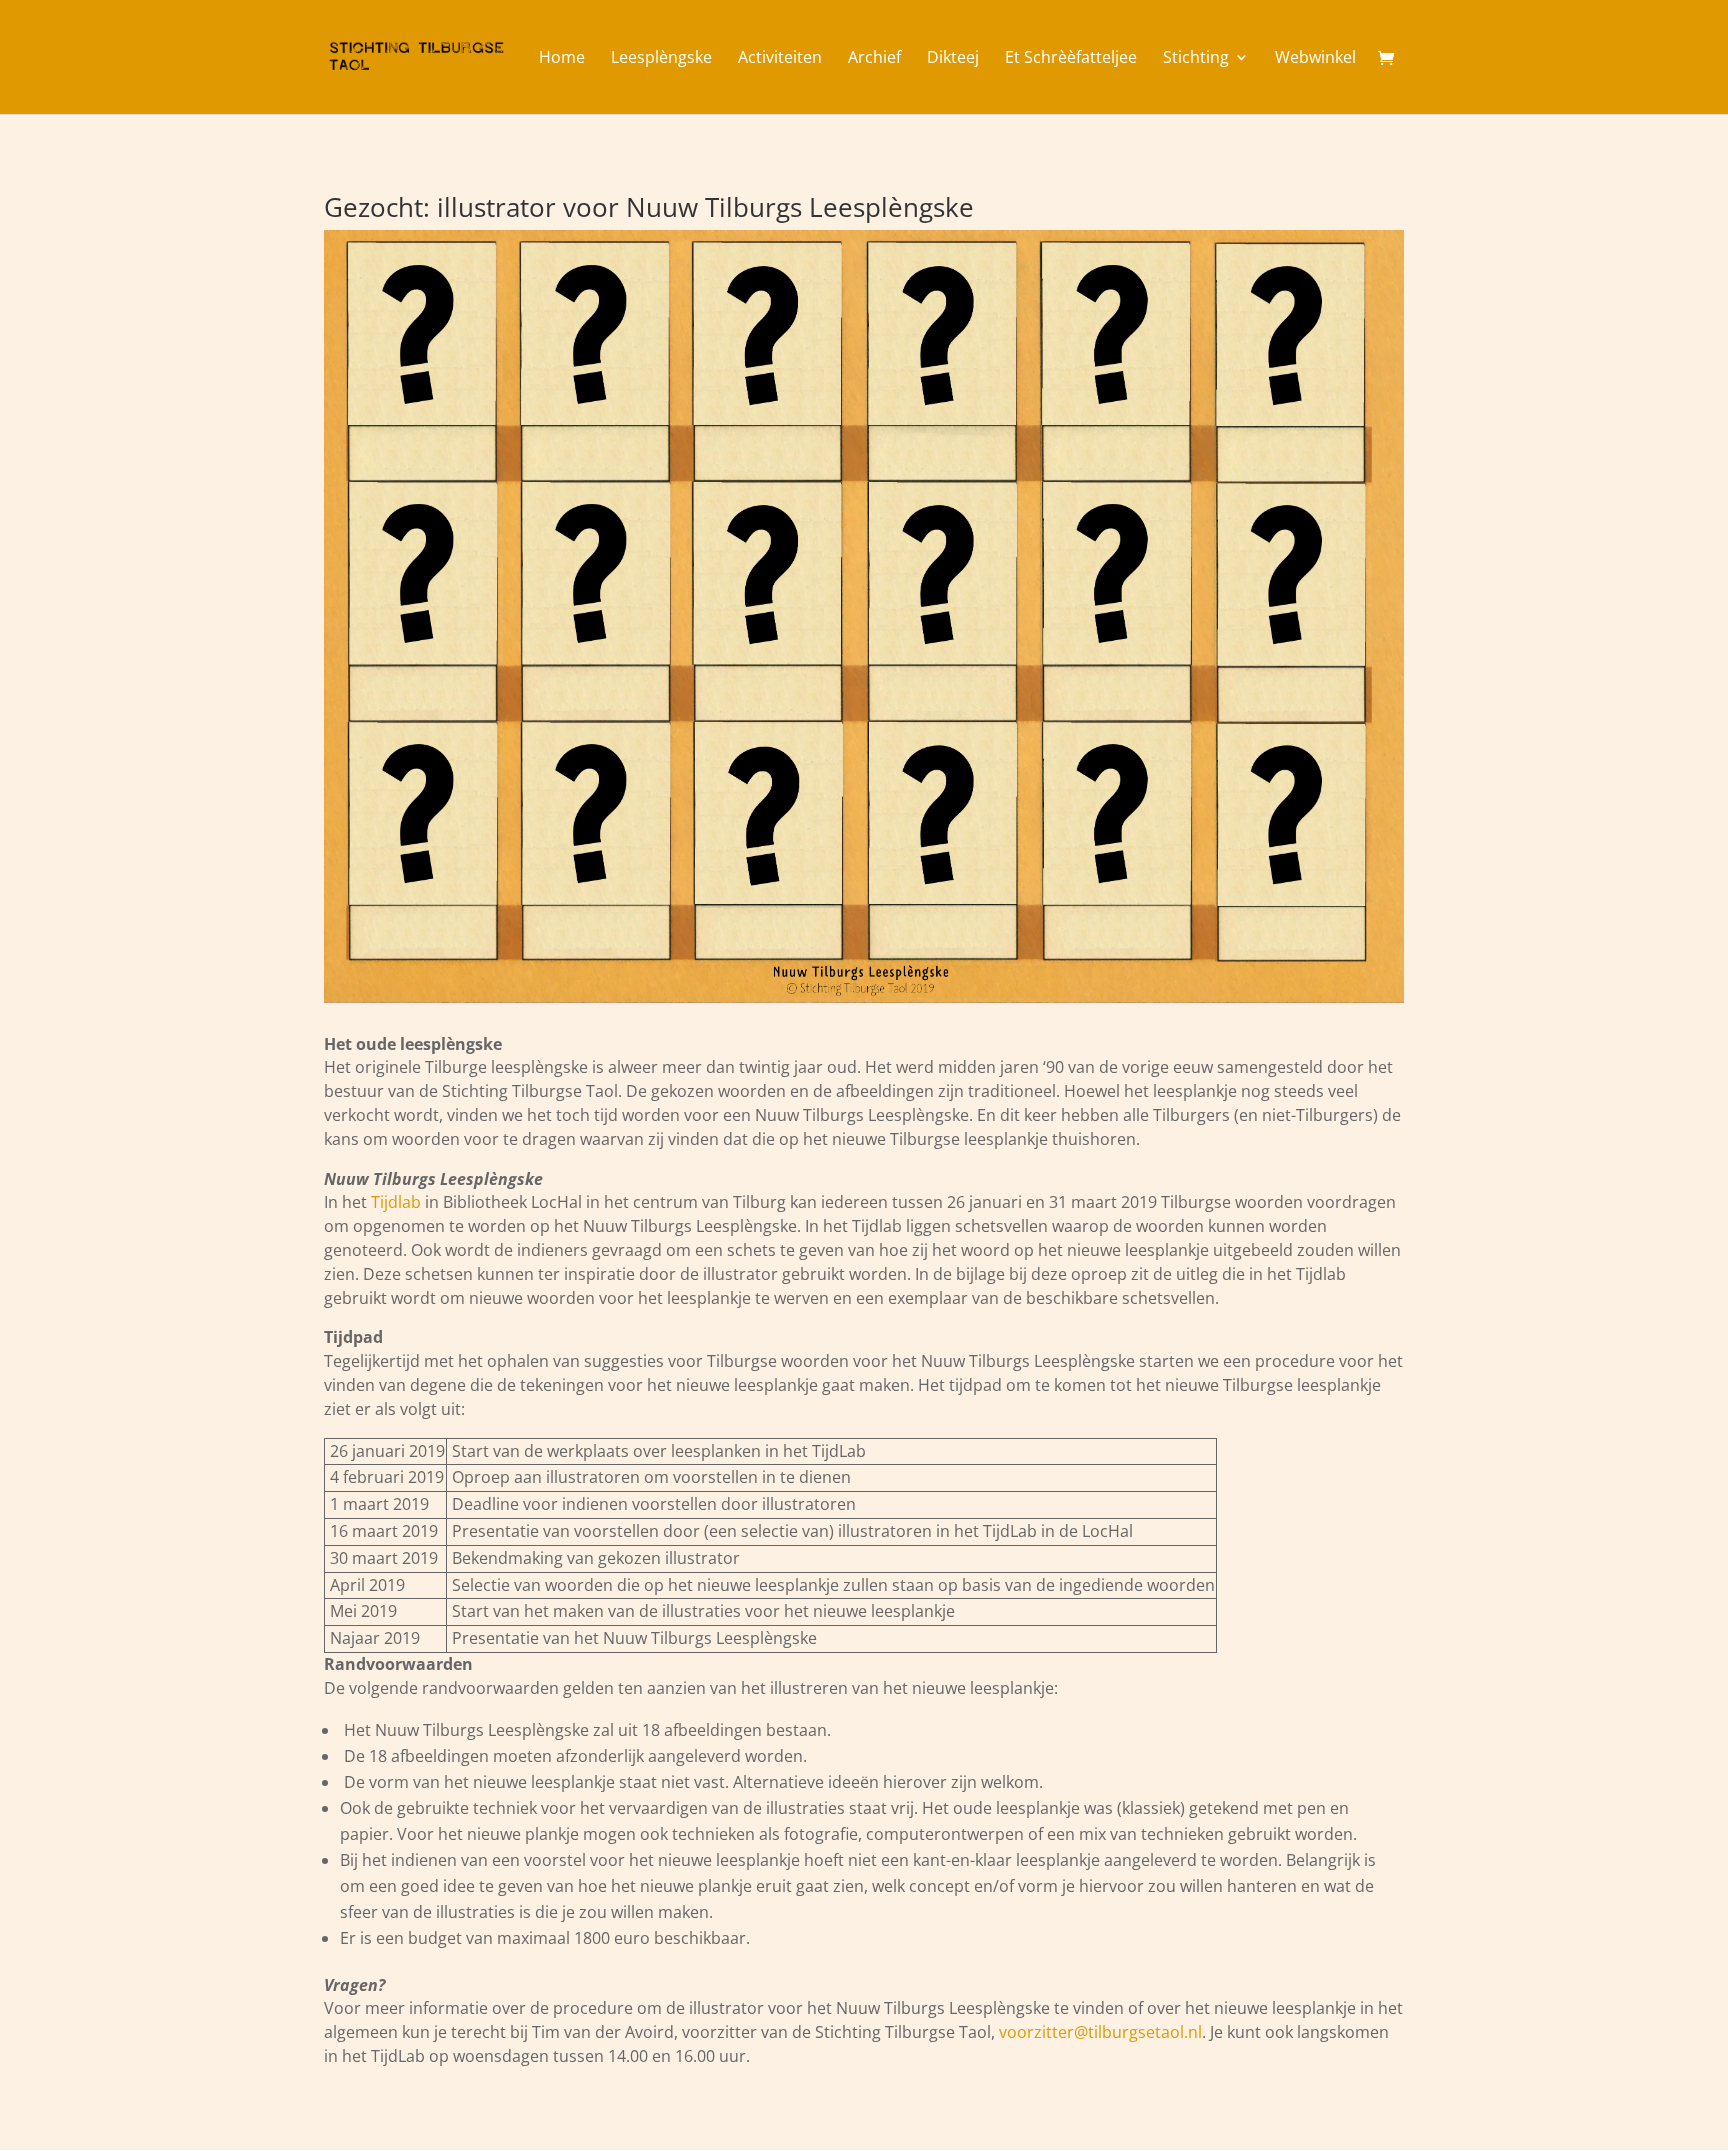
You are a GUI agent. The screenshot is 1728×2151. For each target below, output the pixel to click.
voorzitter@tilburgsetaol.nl (1100, 2032)
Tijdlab (396, 1202)
